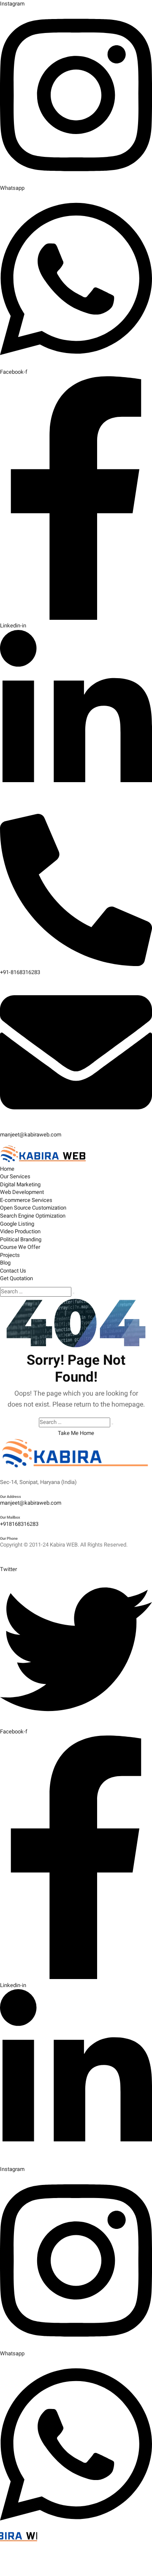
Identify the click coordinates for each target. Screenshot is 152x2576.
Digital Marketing (20, 1184)
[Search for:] (36, 1292)
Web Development (22, 1192)
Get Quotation (16, 1278)
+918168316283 (19, 1524)
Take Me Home (76, 1433)
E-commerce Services (26, 1200)
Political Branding (21, 1239)
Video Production (20, 1231)
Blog (5, 1263)
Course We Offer (20, 1247)
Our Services (15, 1176)
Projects (10, 1255)
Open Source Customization (33, 1208)
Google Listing (17, 1224)
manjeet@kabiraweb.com (31, 1503)
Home (7, 1169)
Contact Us (13, 1271)
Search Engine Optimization (33, 1216)
